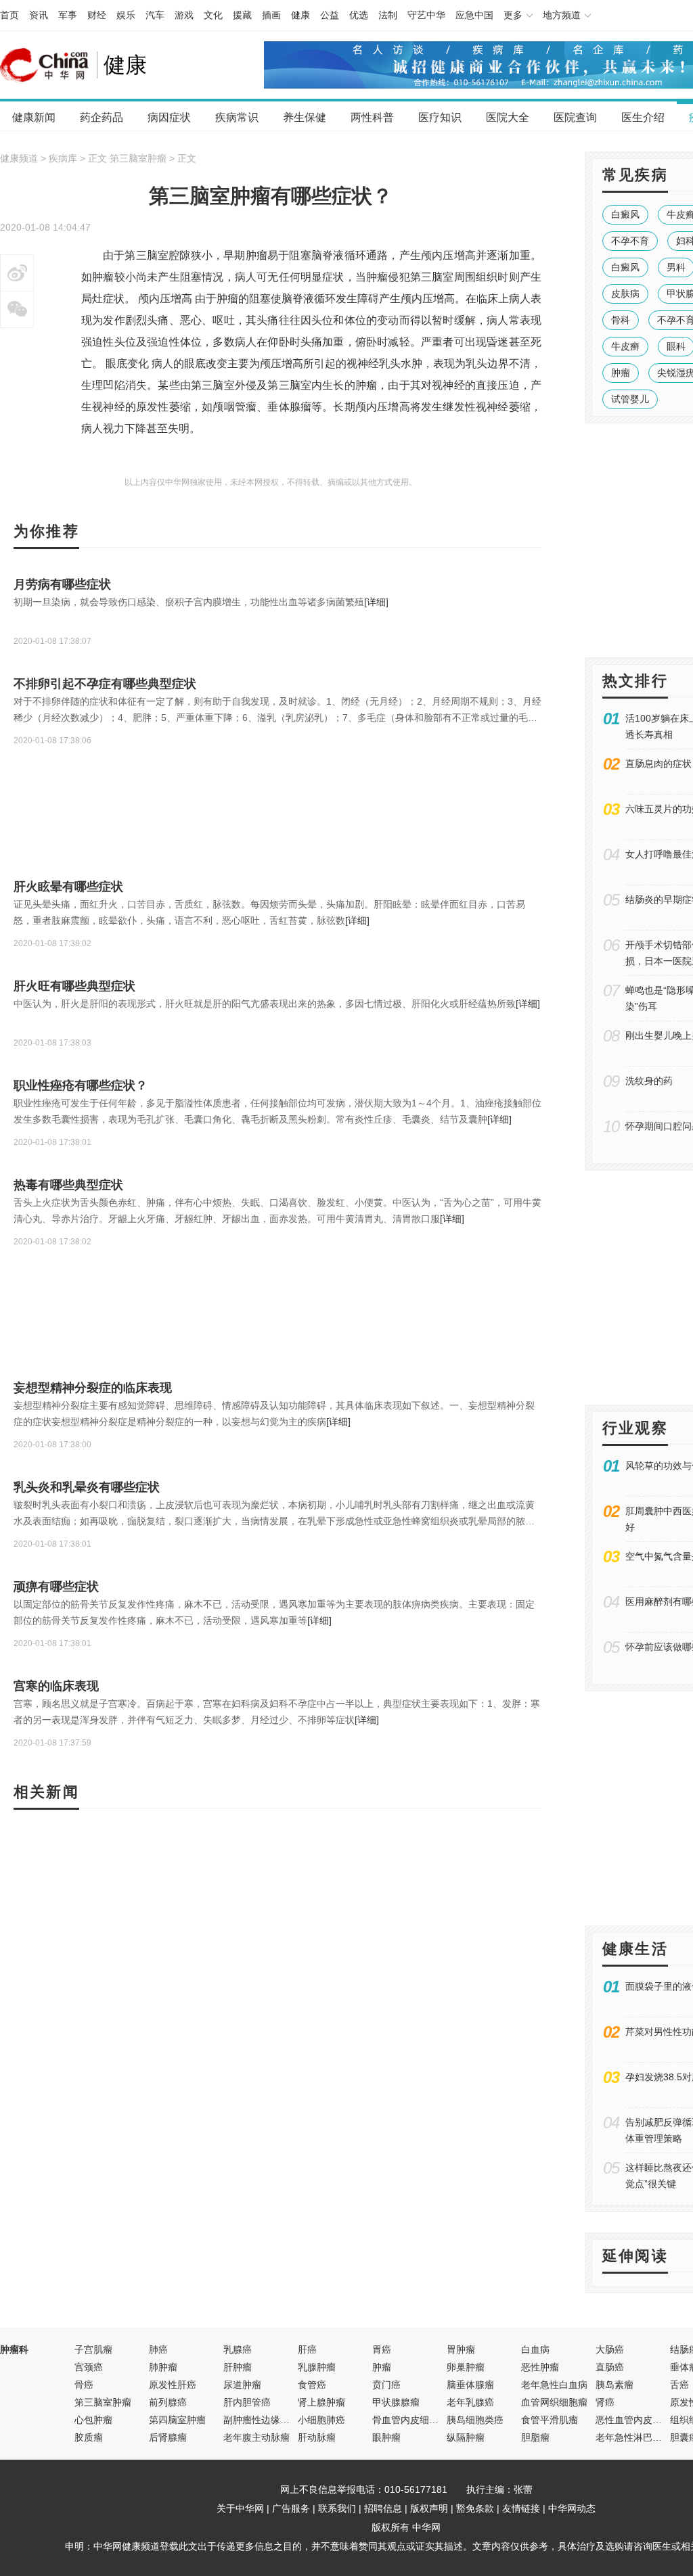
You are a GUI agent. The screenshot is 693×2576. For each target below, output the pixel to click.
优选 (359, 15)
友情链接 (521, 2508)
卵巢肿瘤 (466, 2367)
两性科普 (372, 117)
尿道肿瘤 (242, 2385)
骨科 (621, 320)
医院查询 (575, 117)
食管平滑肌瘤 (550, 2420)
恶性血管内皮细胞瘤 (638, 2420)
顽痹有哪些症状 (56, 1587)
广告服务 (291, 2508)
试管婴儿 (630, 399)
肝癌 (307, 2349)
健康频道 (19, 158)
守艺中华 (426, 15)
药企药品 (102, 117)
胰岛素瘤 (614, 2385)
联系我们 (337, 2508)
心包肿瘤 (93, 2420)
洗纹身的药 (649, 1081)
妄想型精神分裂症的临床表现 (93, 1388)
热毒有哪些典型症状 (68, 1185)
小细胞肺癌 (321, 2420)
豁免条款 (475, 2508)
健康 (300, 15)
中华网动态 (572, 2508)
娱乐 (126, 15)
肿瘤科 (14, 2349)
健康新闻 (34, 117)
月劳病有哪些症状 (62, 584)
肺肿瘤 (163, 2367)
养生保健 (305, 117)
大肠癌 (610, 2349)
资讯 (39, 15)
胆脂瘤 (535, 2437)
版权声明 (429, 2508)
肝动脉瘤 (317, 2437)
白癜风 (625, 214)
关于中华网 (240, 2508)
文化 (213, 15)
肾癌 (605, 2402)
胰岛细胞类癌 (475, 2420)
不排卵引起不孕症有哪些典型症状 (105, 684)
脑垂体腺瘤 (470, 2385)
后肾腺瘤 (168, 2437)
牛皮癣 (625, 346)
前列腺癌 (168, 2402)
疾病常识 (237, 117)
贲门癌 (386, 2385)
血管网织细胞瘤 (554, 2402)
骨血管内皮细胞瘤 (410, 2420)
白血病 (535, 2349)
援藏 (242, 15)
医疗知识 (440, 117)
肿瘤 (621, 373)
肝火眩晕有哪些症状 (68, 887)
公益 (330, 15)
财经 (97, 15)
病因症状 (169, 117)
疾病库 (63, 158)
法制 (388, 15)
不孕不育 (630, 241)
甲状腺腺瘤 (396, 2402)
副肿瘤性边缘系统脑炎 (271, 2420)
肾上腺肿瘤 (321, 2402)
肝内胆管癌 (247, 2402)
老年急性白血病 (554, 2385)
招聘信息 (383, 2508)
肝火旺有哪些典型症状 (74, 986)
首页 (9, 15)
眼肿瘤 (386, 2437)
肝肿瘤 (238, 2367)
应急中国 (474, 15)
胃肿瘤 (461, 2349)
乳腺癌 (238, 2349)
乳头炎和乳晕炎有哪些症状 (87, 1487)
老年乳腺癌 (470, 2402)
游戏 (184, 15)
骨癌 (84, 2385)
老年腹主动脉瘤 (256, 2437)
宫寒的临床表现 (56, 1686)
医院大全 (508, 117)
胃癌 (382, 2349)
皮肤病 (625, 294)
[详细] (376, 602)
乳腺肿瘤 (317, 2367)
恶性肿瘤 (540, 2367)
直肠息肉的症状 (658, 764)
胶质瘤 (89, 2437)
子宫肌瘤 (93, 2349)
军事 (68, 15)
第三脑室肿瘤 (138, 158)
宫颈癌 (89, 2367)
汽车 (155, 15)
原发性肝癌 (173, 2385)
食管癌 (312, 2385)
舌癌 (679, 2385)
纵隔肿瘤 (466, 2437)
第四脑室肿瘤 (177, 2420)
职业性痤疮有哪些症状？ (81, 1085)
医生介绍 (643, 117)
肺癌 (158, 2349)
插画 (271, 15)
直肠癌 (610, 2367)
